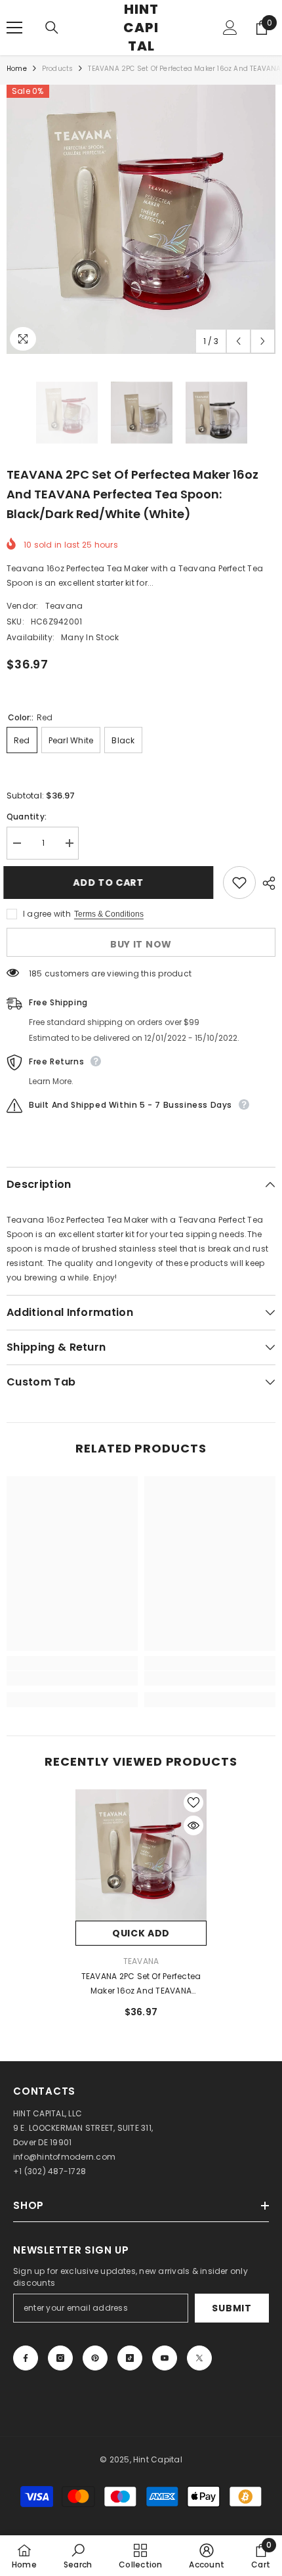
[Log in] (230, 28)
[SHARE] (266, 883)
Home (17, 69)
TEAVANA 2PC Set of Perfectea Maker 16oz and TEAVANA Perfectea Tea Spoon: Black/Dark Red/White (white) (141, 1984)
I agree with (47, 914)
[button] (238, 341)
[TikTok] (130, 2358)
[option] (141, 219)
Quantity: (27, 817)
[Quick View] (193, 1825)
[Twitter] (199, 2358)
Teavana (64, 606)
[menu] (14, 28)
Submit (232, 2308)
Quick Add (141, 1933)
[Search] (52, 28)
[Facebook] (26, 2358)
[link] (72, 1678)
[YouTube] (165, 2358)
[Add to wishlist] (239, 883)
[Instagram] (60, 2358)
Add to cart (115, 883)
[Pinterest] (95, 2358)
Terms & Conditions (109, 914)
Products (58, 69)
